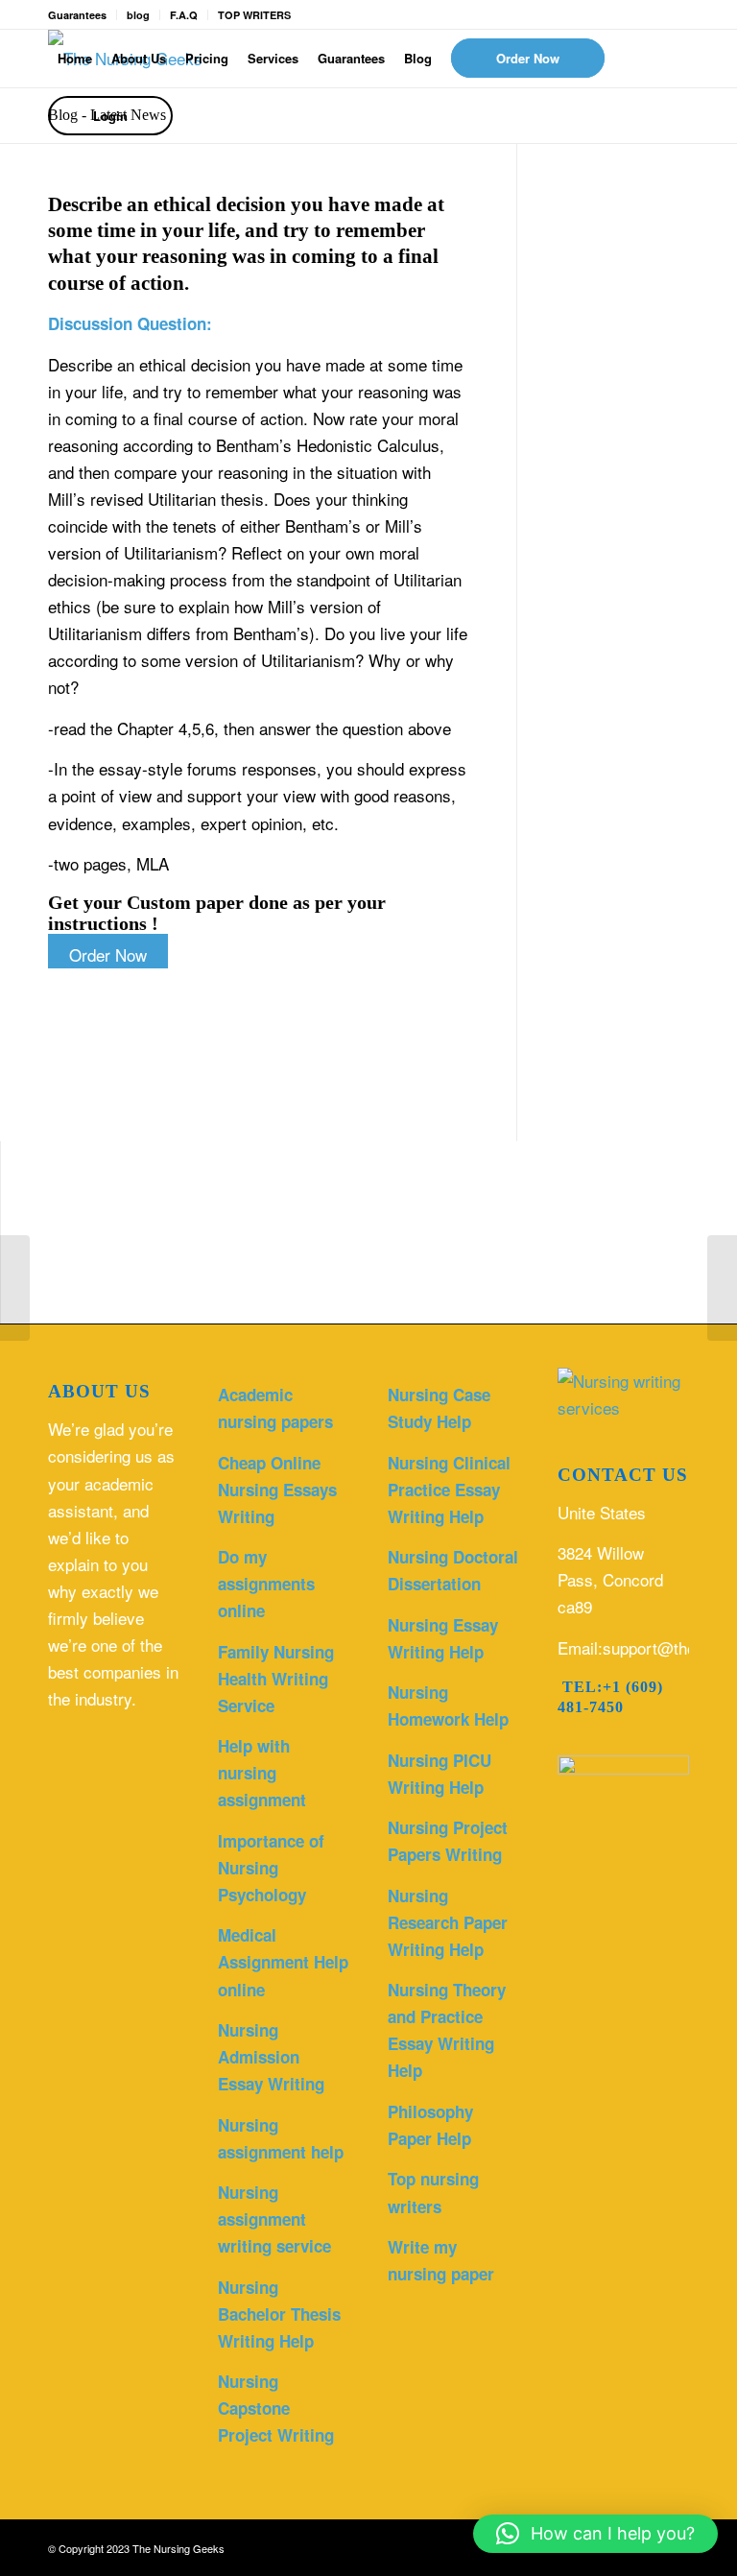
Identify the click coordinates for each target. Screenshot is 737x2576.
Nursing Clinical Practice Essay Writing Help (449, 1490)
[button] (595, 2534)
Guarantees (77, 15)
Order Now (108, 954)
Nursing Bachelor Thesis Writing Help (279, 2314)
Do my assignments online (266, 1584)
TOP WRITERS (254, 15)
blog (138, 15)
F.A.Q (184, 15)
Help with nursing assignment (262, 1773)
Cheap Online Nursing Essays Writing (277, 1490)
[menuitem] (75, 59)
